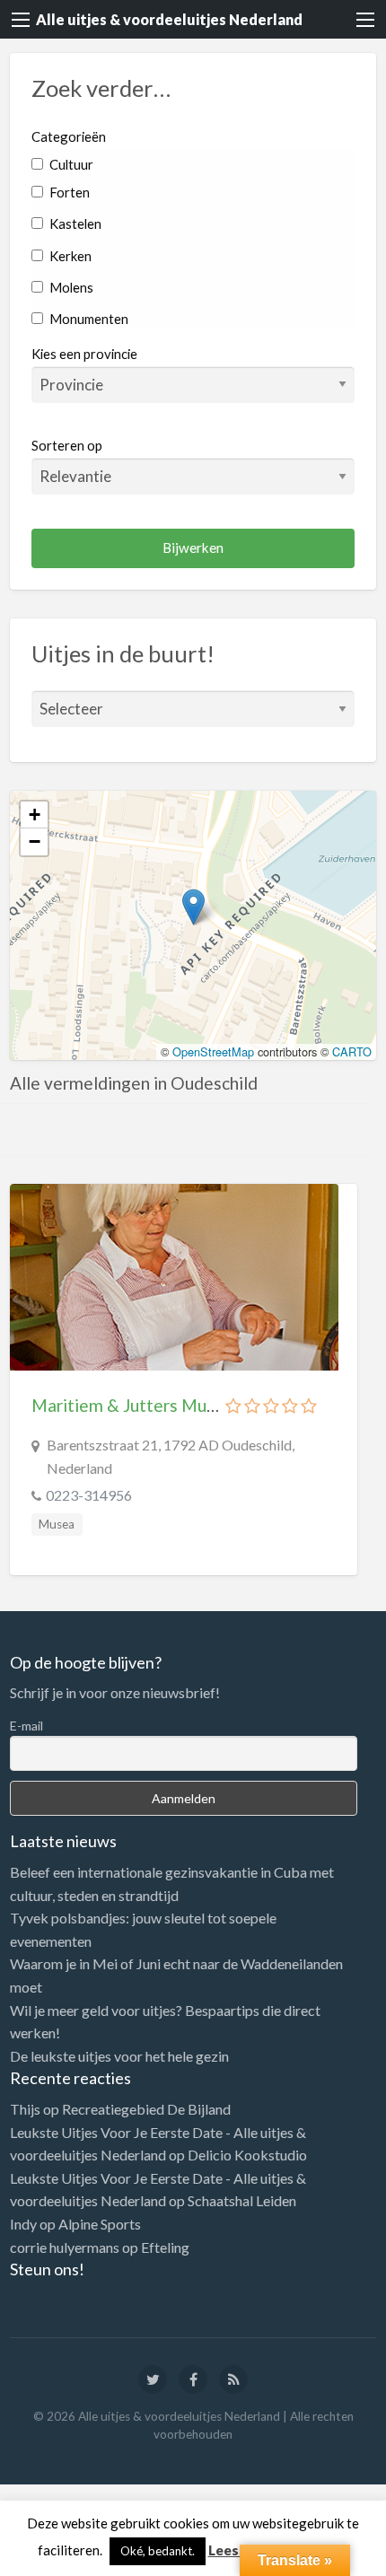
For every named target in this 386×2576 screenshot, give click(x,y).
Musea (57, 1524)
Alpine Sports (100, 2224)
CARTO (352, 1051)
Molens (70, 287)
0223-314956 (89, 1495)
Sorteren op (67, 445)
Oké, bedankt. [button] (158, 2551)
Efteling (165, 2247)
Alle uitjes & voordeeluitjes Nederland (169, 19)
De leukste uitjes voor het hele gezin (119, 2056)
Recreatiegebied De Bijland (146, 2109)
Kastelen (74, 223)
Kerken (69, 256)
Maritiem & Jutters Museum (140, 1405)
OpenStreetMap (213, 1051)
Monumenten (88, 319)
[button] (193, 907)
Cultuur (70, 164)
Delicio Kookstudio (247, 2155)
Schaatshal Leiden (242, 2200)
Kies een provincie (84, 354)
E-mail (26, 1726)
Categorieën (69, 136)
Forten (68, 192)
